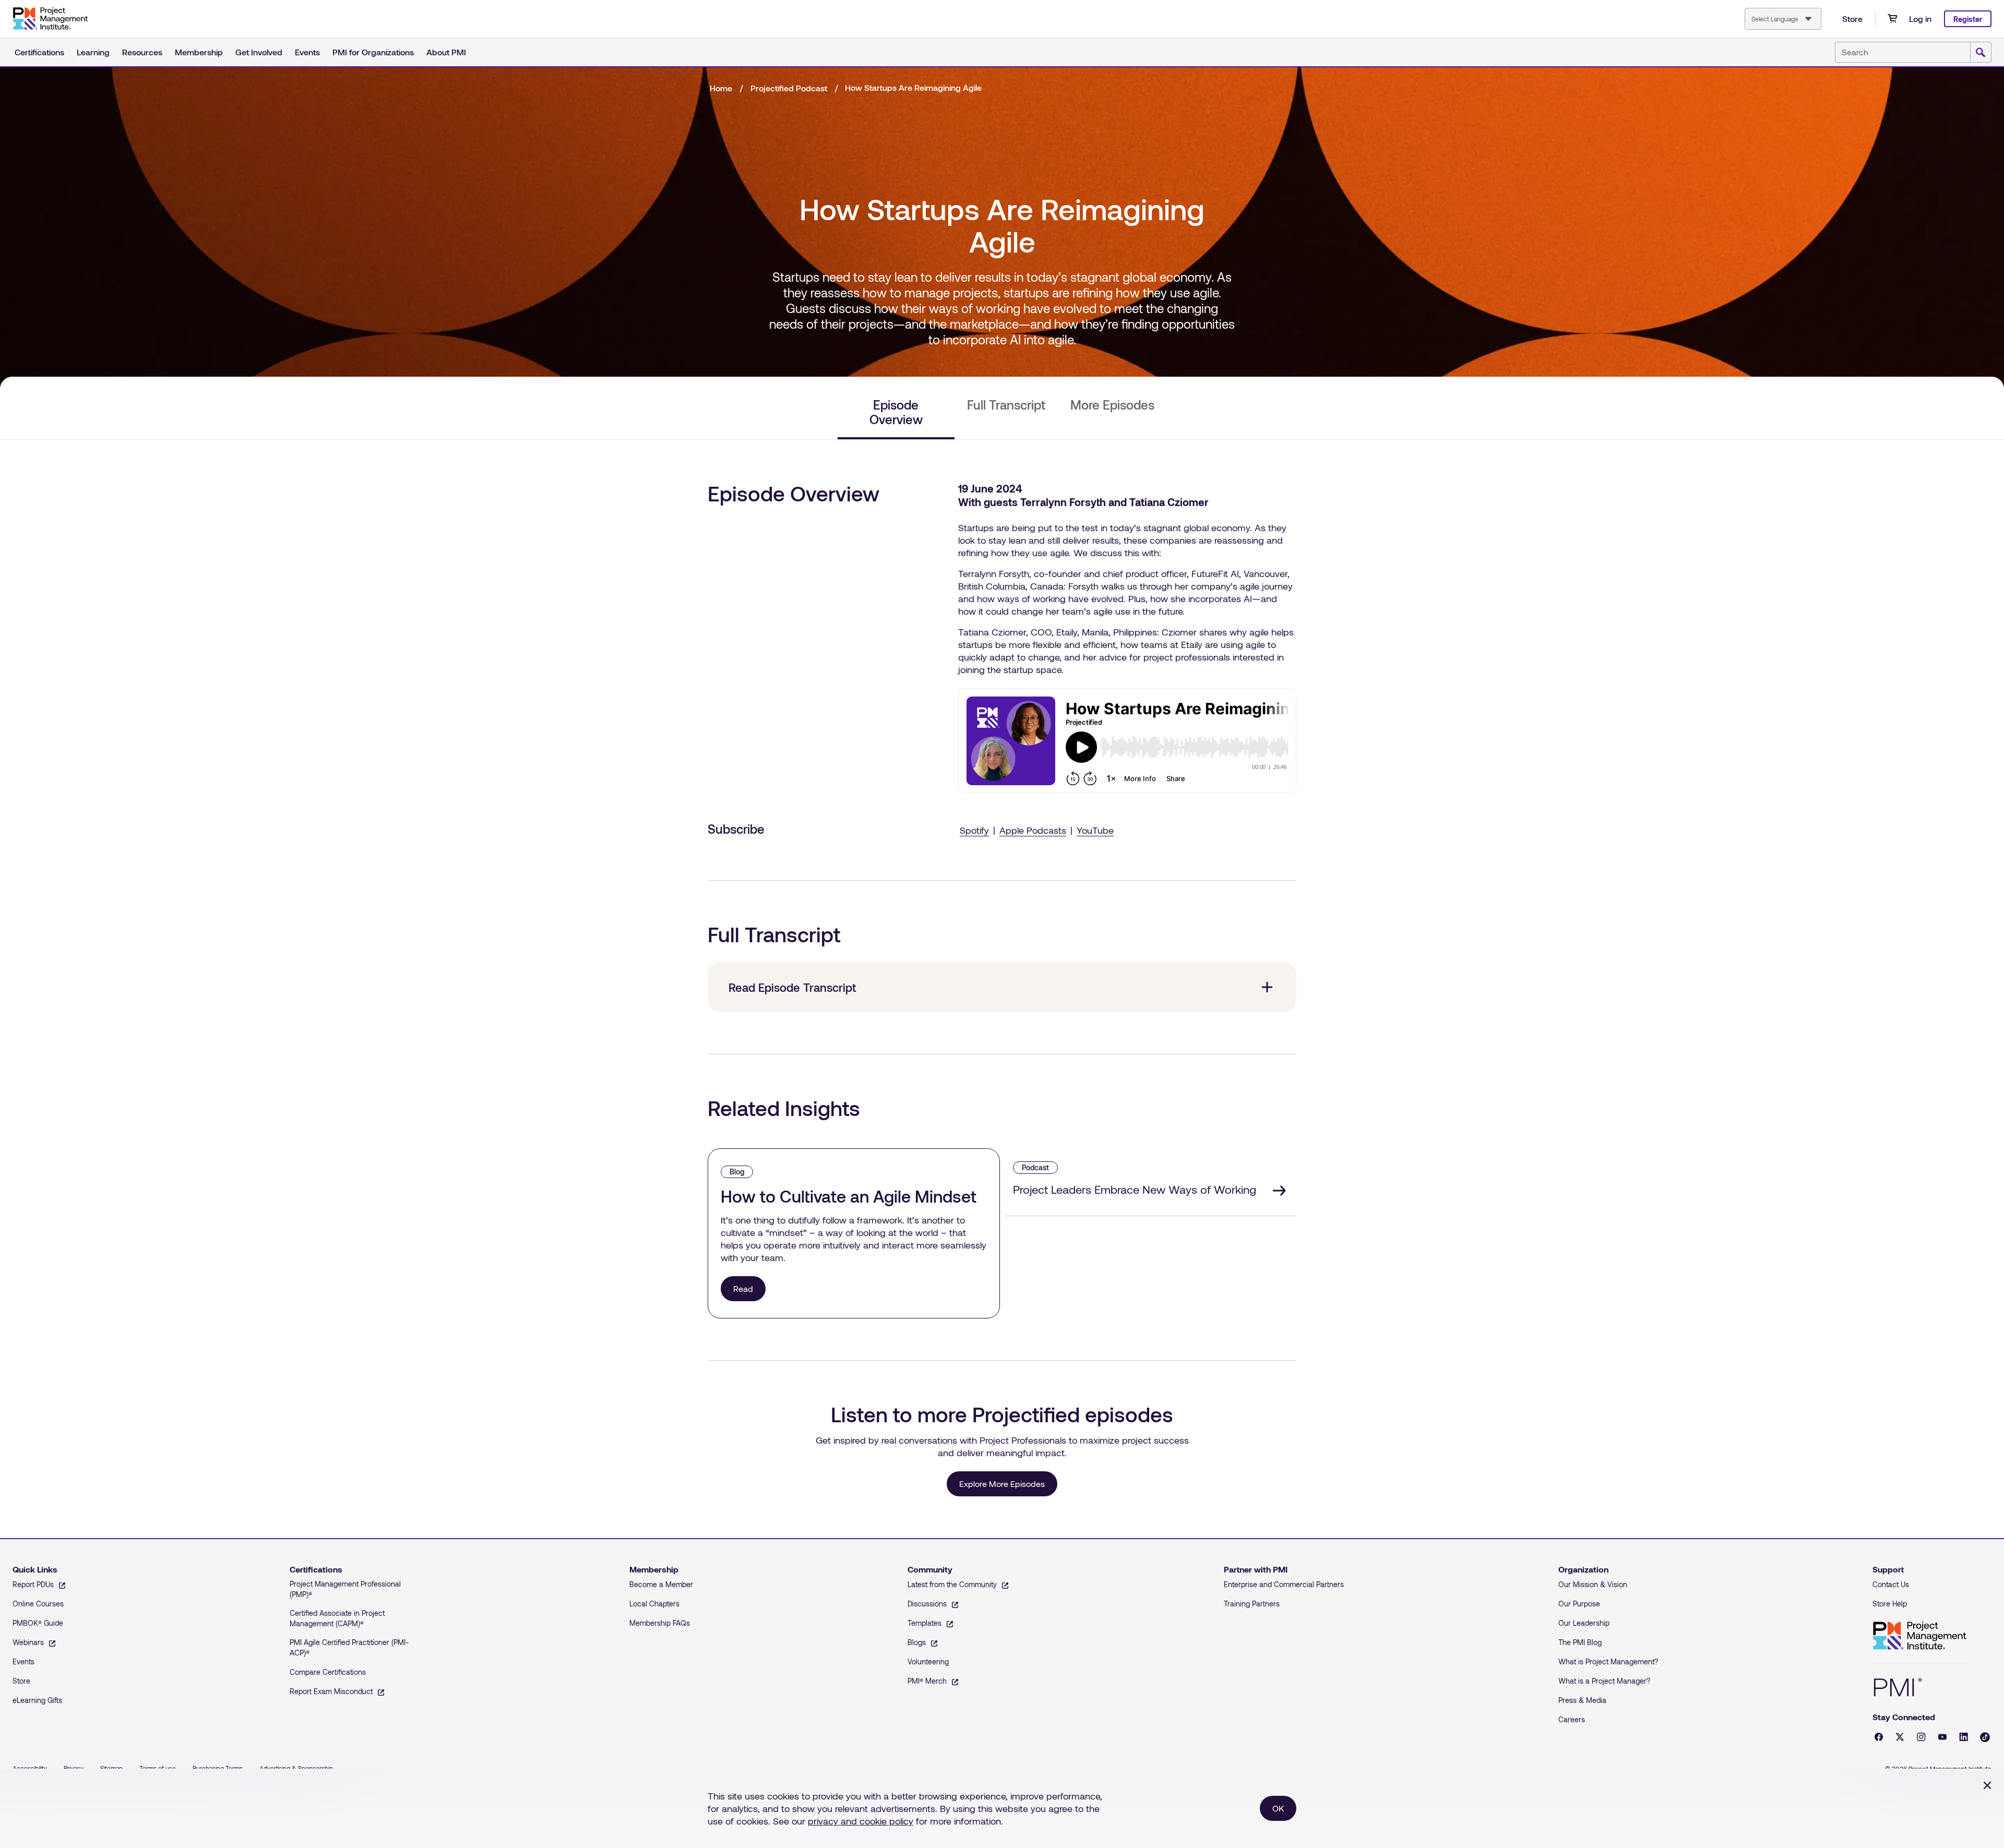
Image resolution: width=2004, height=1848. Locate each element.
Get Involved (259, 52)
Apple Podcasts (1033, 830)
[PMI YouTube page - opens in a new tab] (1942, 1737)
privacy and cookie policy (861, 1821)
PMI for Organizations (373, 52)
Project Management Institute (1919, 1636)
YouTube (1095, 830)
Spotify (974, 830)
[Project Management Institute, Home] (50, 19)
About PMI (446, 52)
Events (307, 52)
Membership (199, 52)
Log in (1920, 19)
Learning (93, 52)
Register (1968, 19)
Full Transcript (1006, 405)
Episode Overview (896, 412)
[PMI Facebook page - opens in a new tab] (1879, 1737)
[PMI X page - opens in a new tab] (1900, 1737)
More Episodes (1112, 405)
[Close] (1987, 1785)
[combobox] (1783, 19)
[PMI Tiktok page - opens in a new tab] (1985, 1737)
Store (1852, 19)
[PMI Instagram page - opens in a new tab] (1921, 1737)
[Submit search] (1981, 53)
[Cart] (1892, 19)
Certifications (39, 52)
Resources (142, 52)
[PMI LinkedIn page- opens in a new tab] (1964, 1737)
